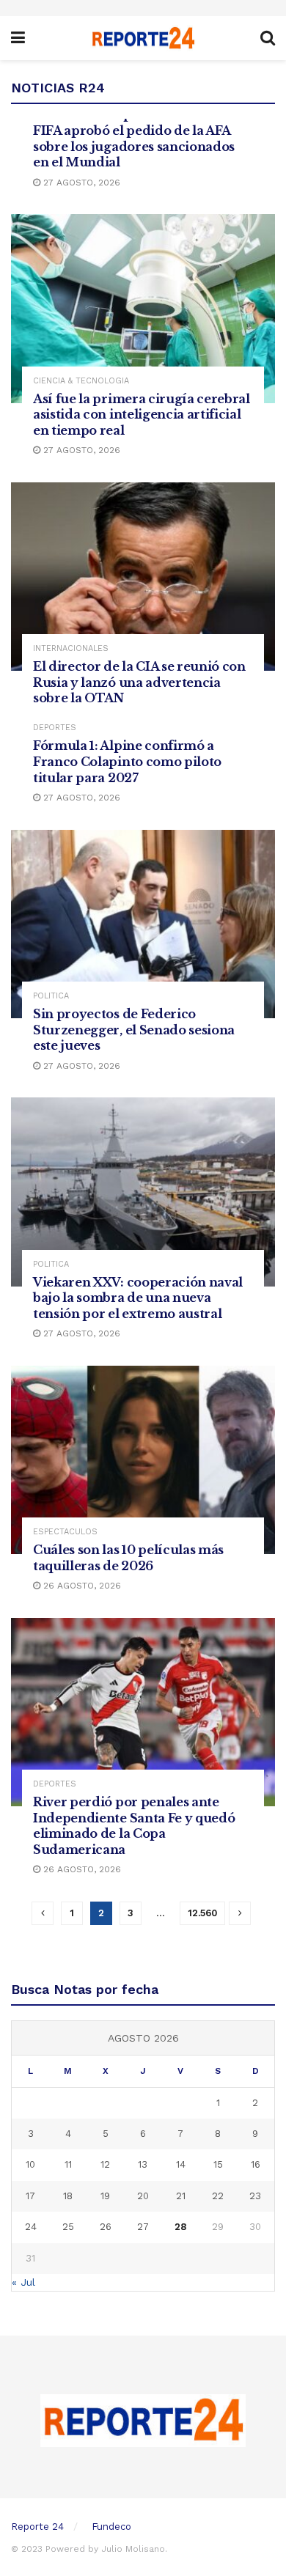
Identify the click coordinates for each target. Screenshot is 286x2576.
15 (218, 2164)
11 (68, 2164)
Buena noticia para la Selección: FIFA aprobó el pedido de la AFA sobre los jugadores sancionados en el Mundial (134, 138)
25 (68, 2227)
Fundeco (111, 2527)
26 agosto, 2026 (81, 1586)
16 (256, 2164)
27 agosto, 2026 (80, 183)
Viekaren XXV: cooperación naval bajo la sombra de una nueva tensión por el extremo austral (138, 1298)
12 (105, 2164)
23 (255, 2196)
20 (143, 2196)
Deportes (55, 728)
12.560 (202, 1913)
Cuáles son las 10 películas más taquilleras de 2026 (128, 1558)
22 (218, 2196)
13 (143, 2164)
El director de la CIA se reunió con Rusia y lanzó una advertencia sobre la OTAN (139, 682)
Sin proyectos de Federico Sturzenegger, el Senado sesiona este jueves (134, 1030)
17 (30, 2196)
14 (181, 2164)
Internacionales (71, 648)
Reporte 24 (37, 2527)
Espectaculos (65, 1532)
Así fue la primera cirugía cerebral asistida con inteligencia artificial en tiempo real (142, 415)
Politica (51, 996)
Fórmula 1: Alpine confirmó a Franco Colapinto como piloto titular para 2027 (127, 761)
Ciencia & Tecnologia (81, 381)
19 (105, 2196)
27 (143, 2227)
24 (31, 2227)
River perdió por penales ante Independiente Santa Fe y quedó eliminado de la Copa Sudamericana (134, 1826)
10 (30, 2164)
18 (68, 2196)
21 (181, 2196)
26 (106, 2227)
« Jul (23, 2282)
